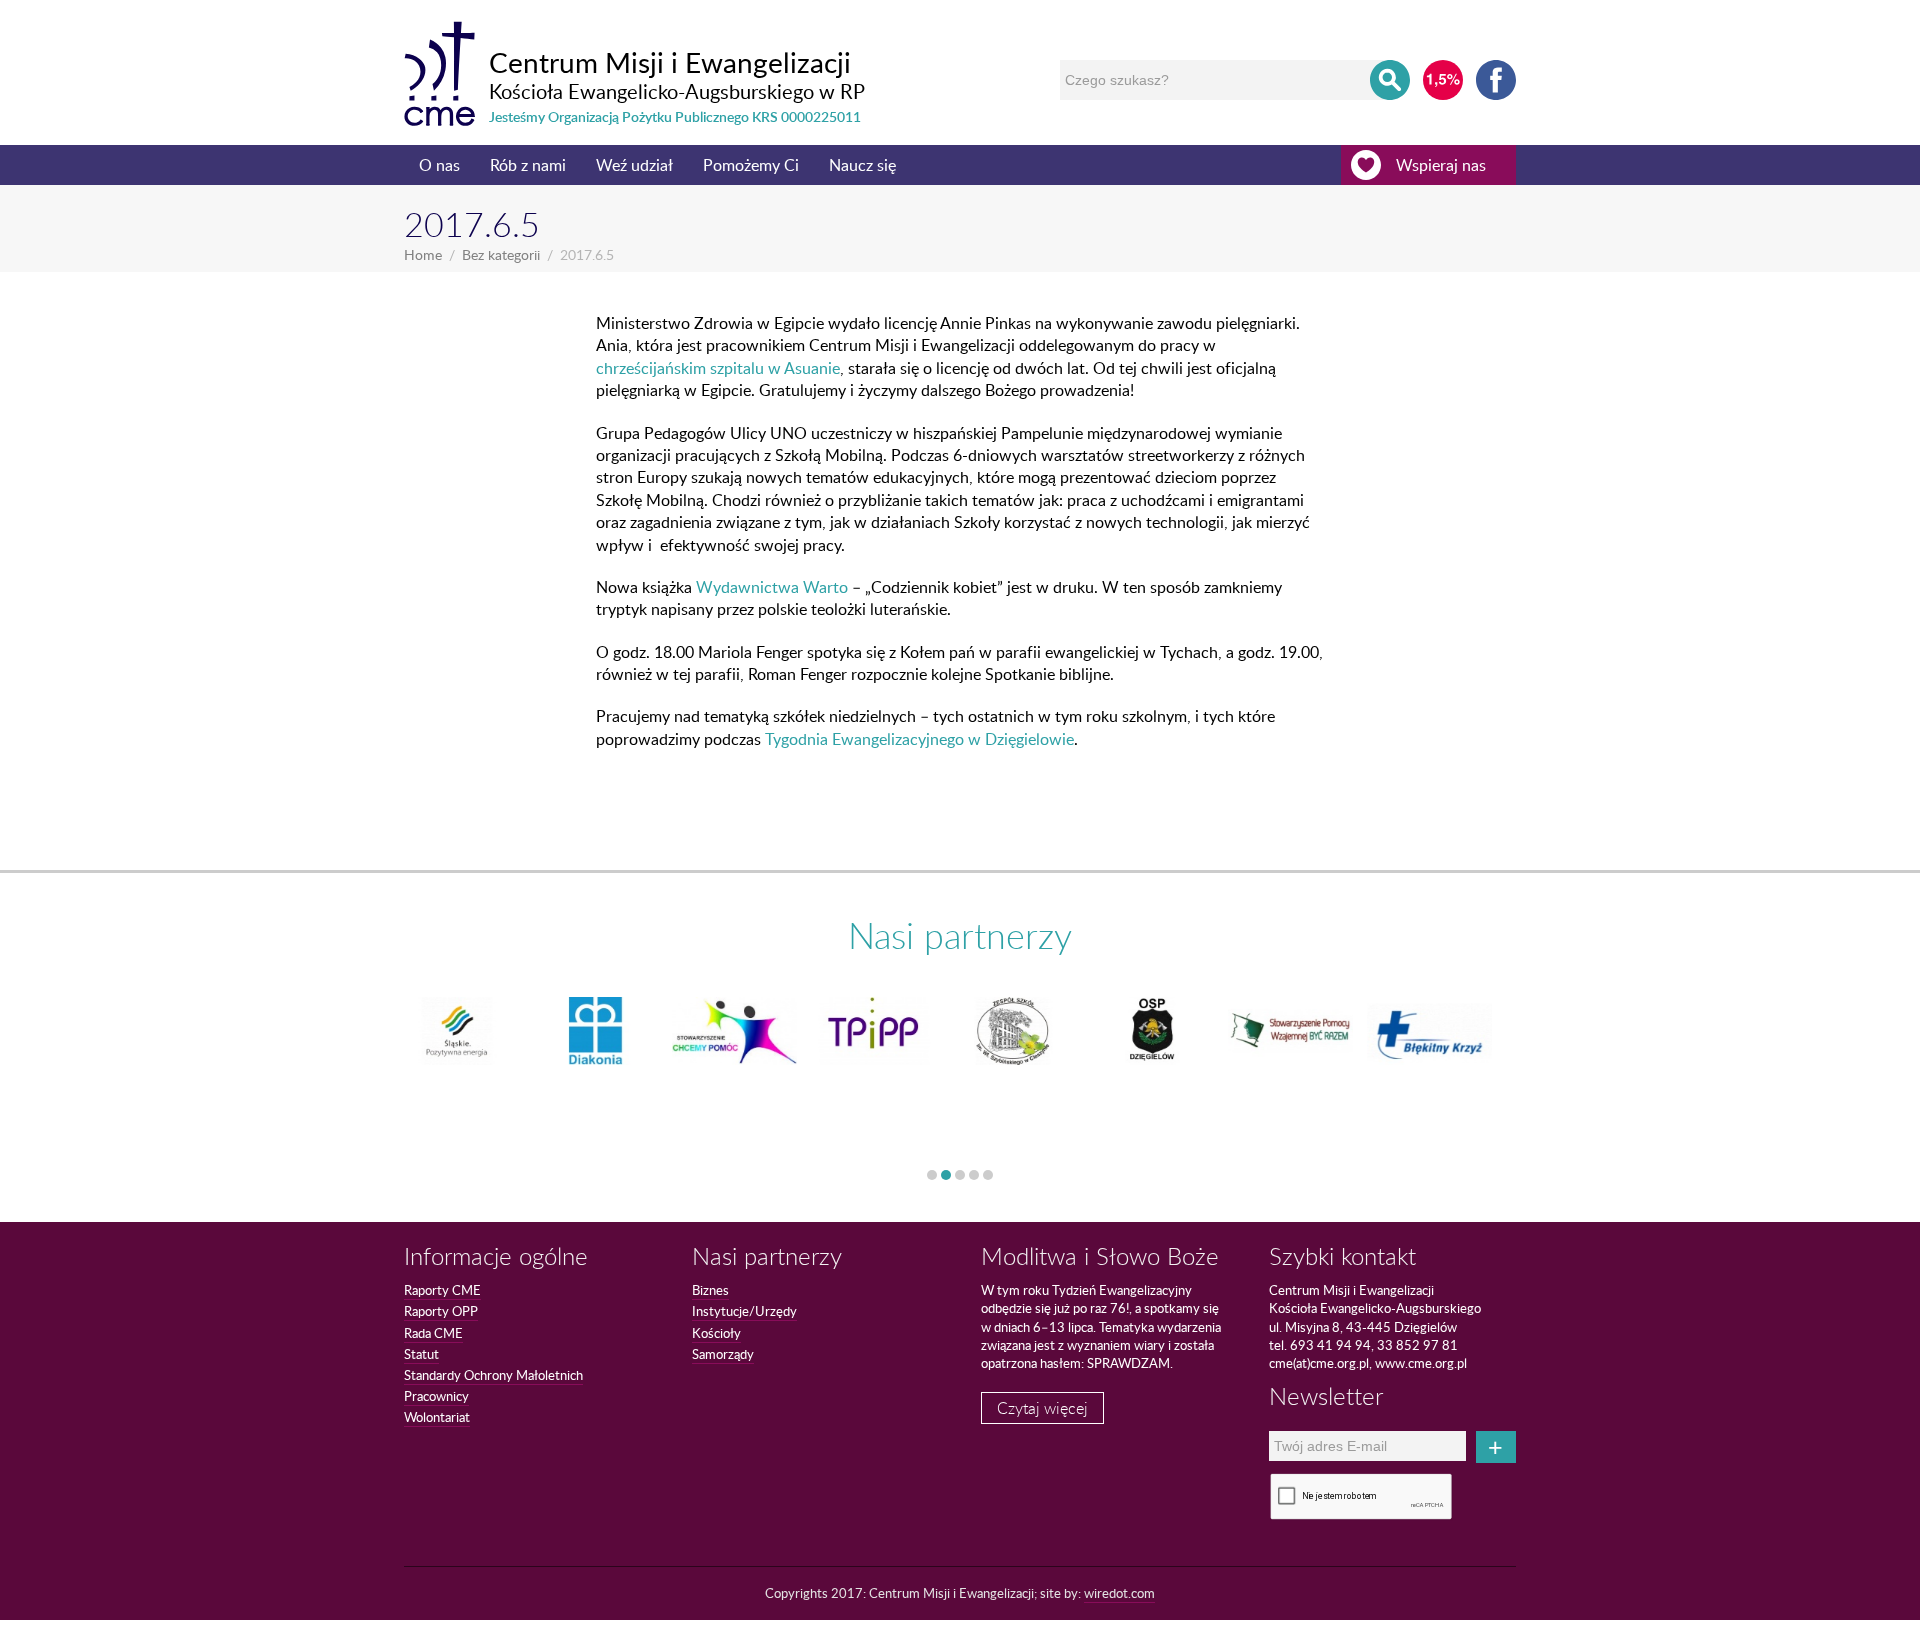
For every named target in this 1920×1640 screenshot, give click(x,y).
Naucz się (862, 165)
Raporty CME (442, 1290)
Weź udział (634, 165)
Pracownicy (436, 1396)
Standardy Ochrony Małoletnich (493, 1375)
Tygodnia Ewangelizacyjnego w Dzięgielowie (919, 739)
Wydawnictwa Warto (772, 587)
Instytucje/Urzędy (744, 1311)
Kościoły (716, 1333)
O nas (439, 165)
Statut (421, 1354)
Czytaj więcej (1042, 1408)
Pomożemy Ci (751, 165)
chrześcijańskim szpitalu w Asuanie (718, 368)
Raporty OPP (441, 1311)
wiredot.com (1119, 1593)
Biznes (710, 1290)
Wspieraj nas (1441, 165)
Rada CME (433, 1333)
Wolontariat (437, 1417)
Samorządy (723, 1354)
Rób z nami (528, 165)
